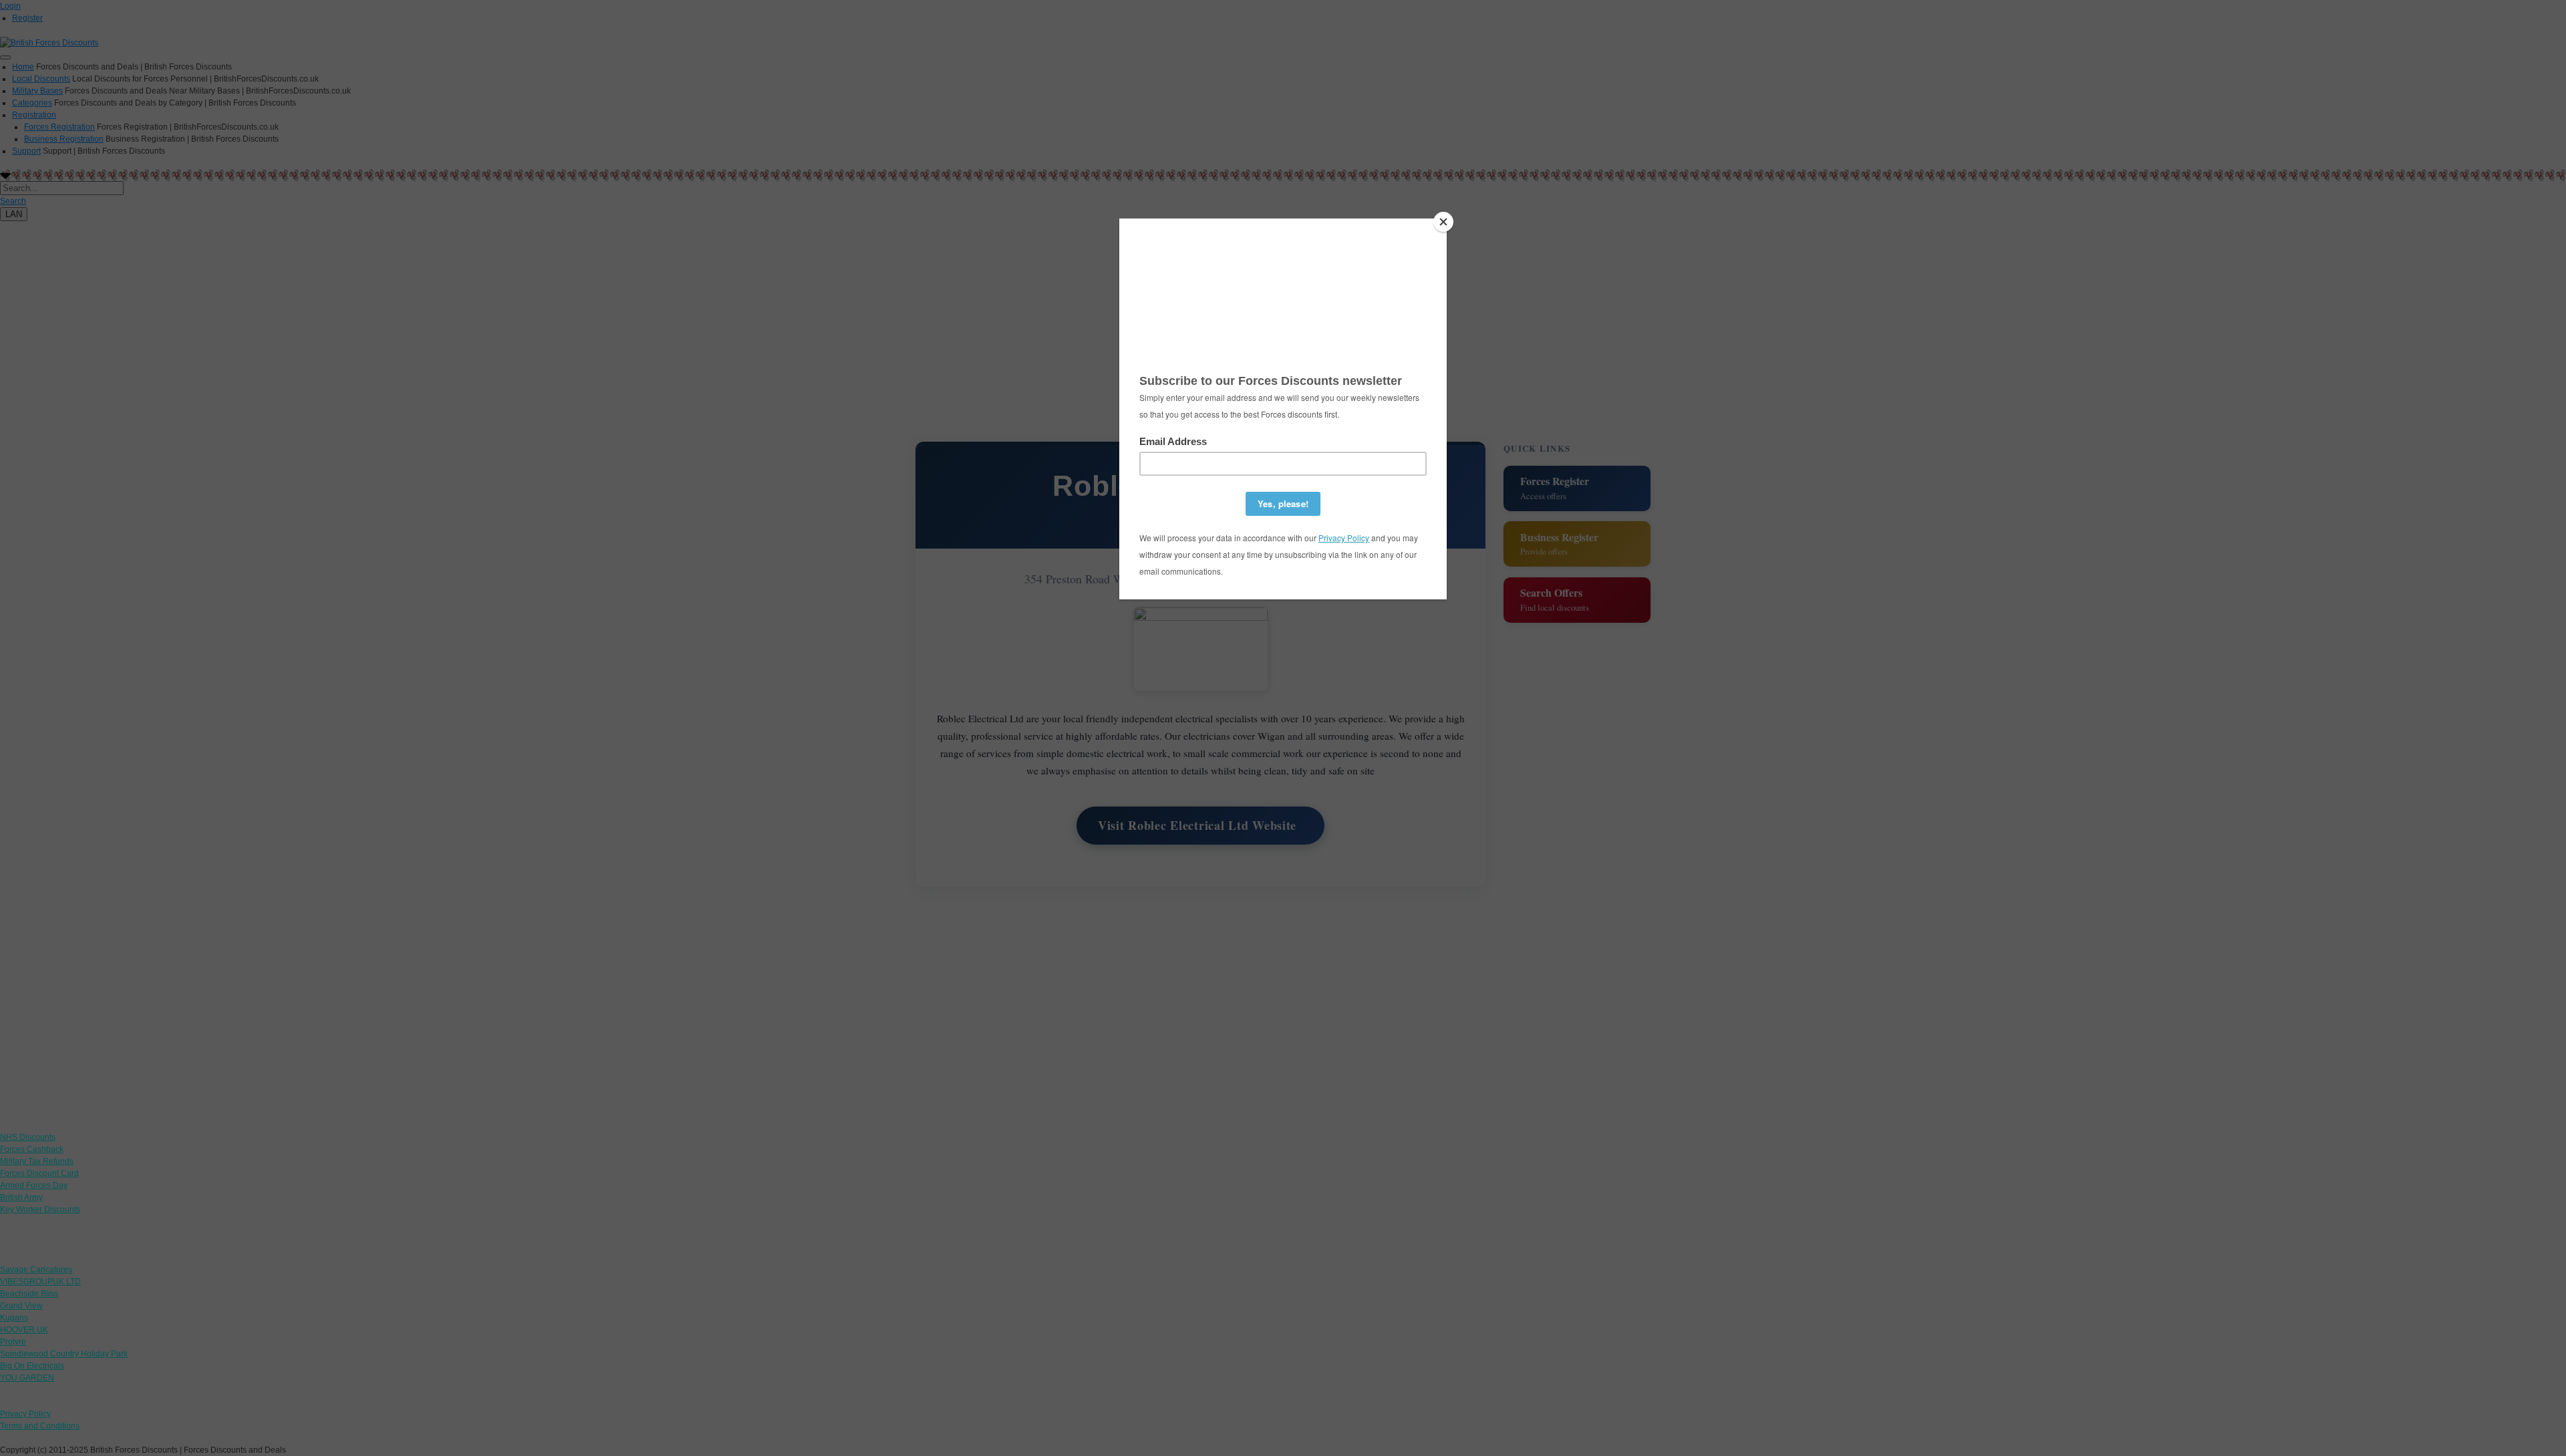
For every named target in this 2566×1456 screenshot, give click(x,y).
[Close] (1443, 222)
